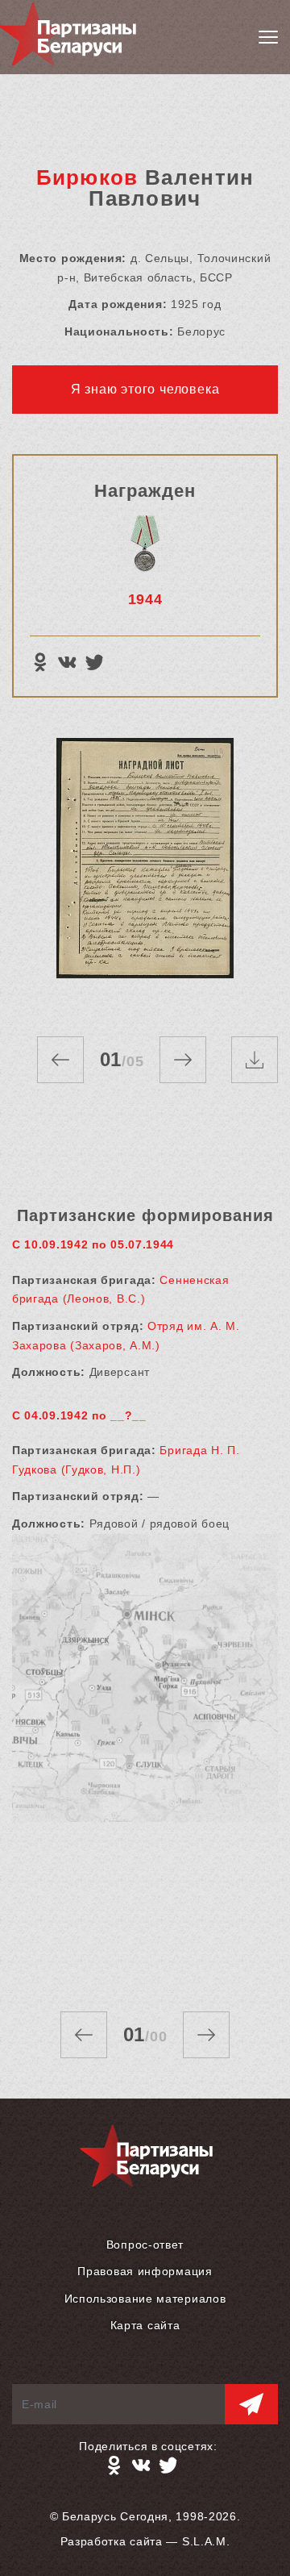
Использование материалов (145, 2299)
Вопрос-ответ (145, 2245)
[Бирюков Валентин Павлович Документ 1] (145, 871)
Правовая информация (145, 2271)
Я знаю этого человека (145, 389)
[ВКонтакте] (67, 662)
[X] (94, 662)
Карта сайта (145, 2325)
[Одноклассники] (39, 662)
